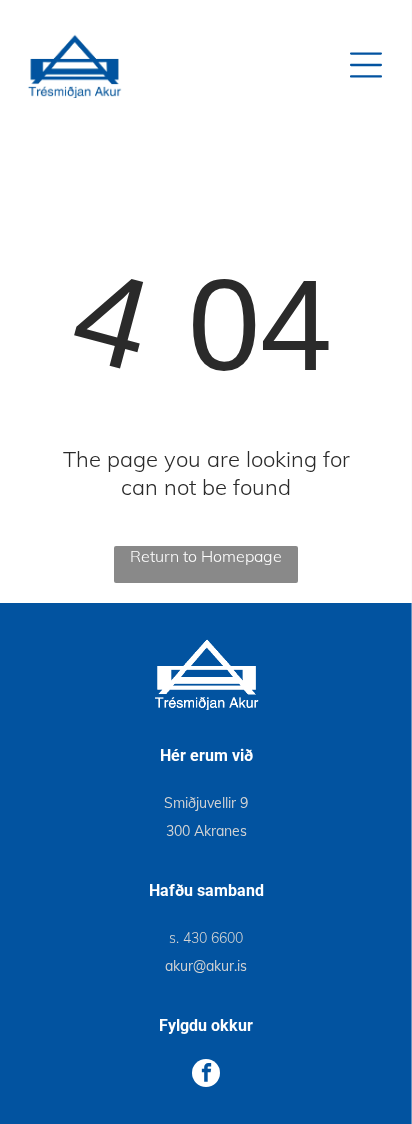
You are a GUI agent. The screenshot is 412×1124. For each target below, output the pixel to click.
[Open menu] (366, 65)
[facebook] (206, 1075)
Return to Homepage (206, 556)
